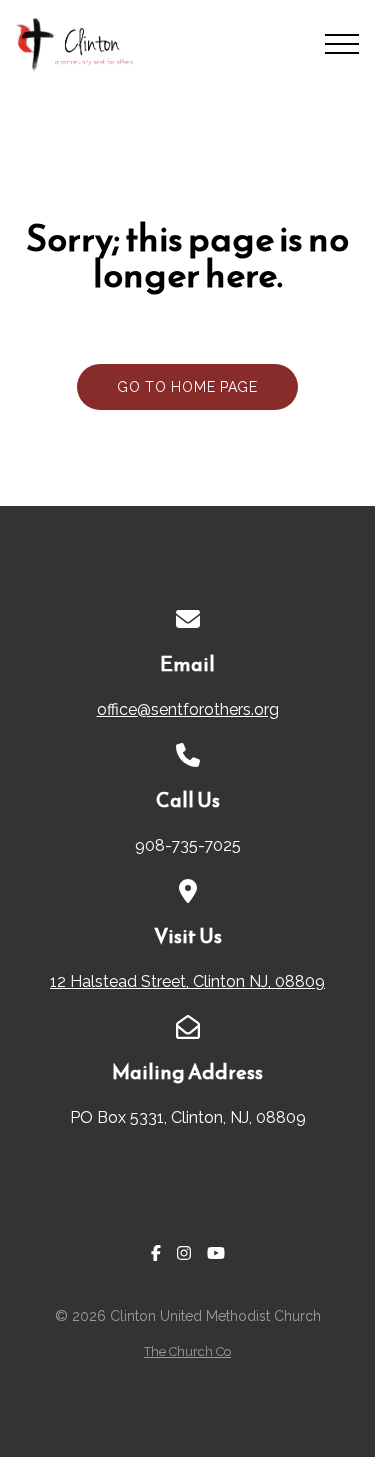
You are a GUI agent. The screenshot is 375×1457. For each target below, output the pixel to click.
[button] (342, 44)
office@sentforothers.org (188, 709)
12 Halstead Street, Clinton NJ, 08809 (187, 981)
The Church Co (187, 1351)
